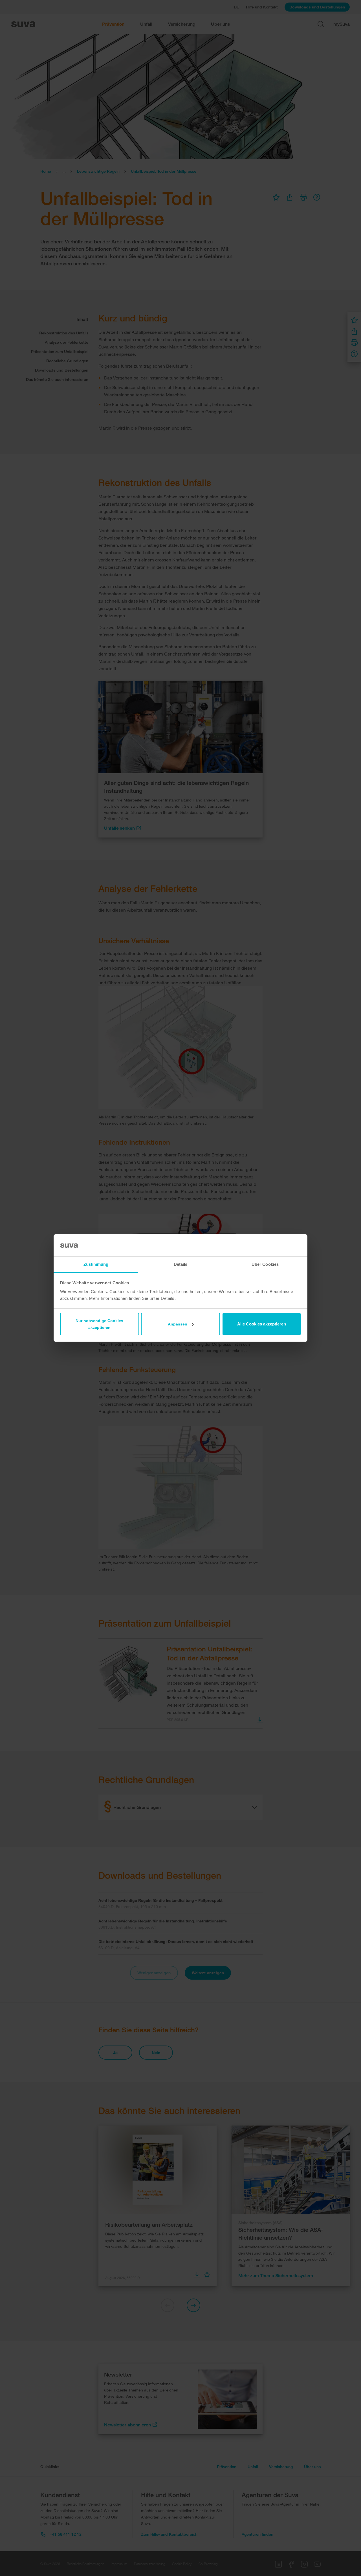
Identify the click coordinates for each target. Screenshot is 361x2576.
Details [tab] (181, 1264)
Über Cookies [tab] (265, 1264)
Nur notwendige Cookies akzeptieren (99, 1324)
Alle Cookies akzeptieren (262, 1324)
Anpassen (178, 1324)
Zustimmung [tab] (96, 1264)
